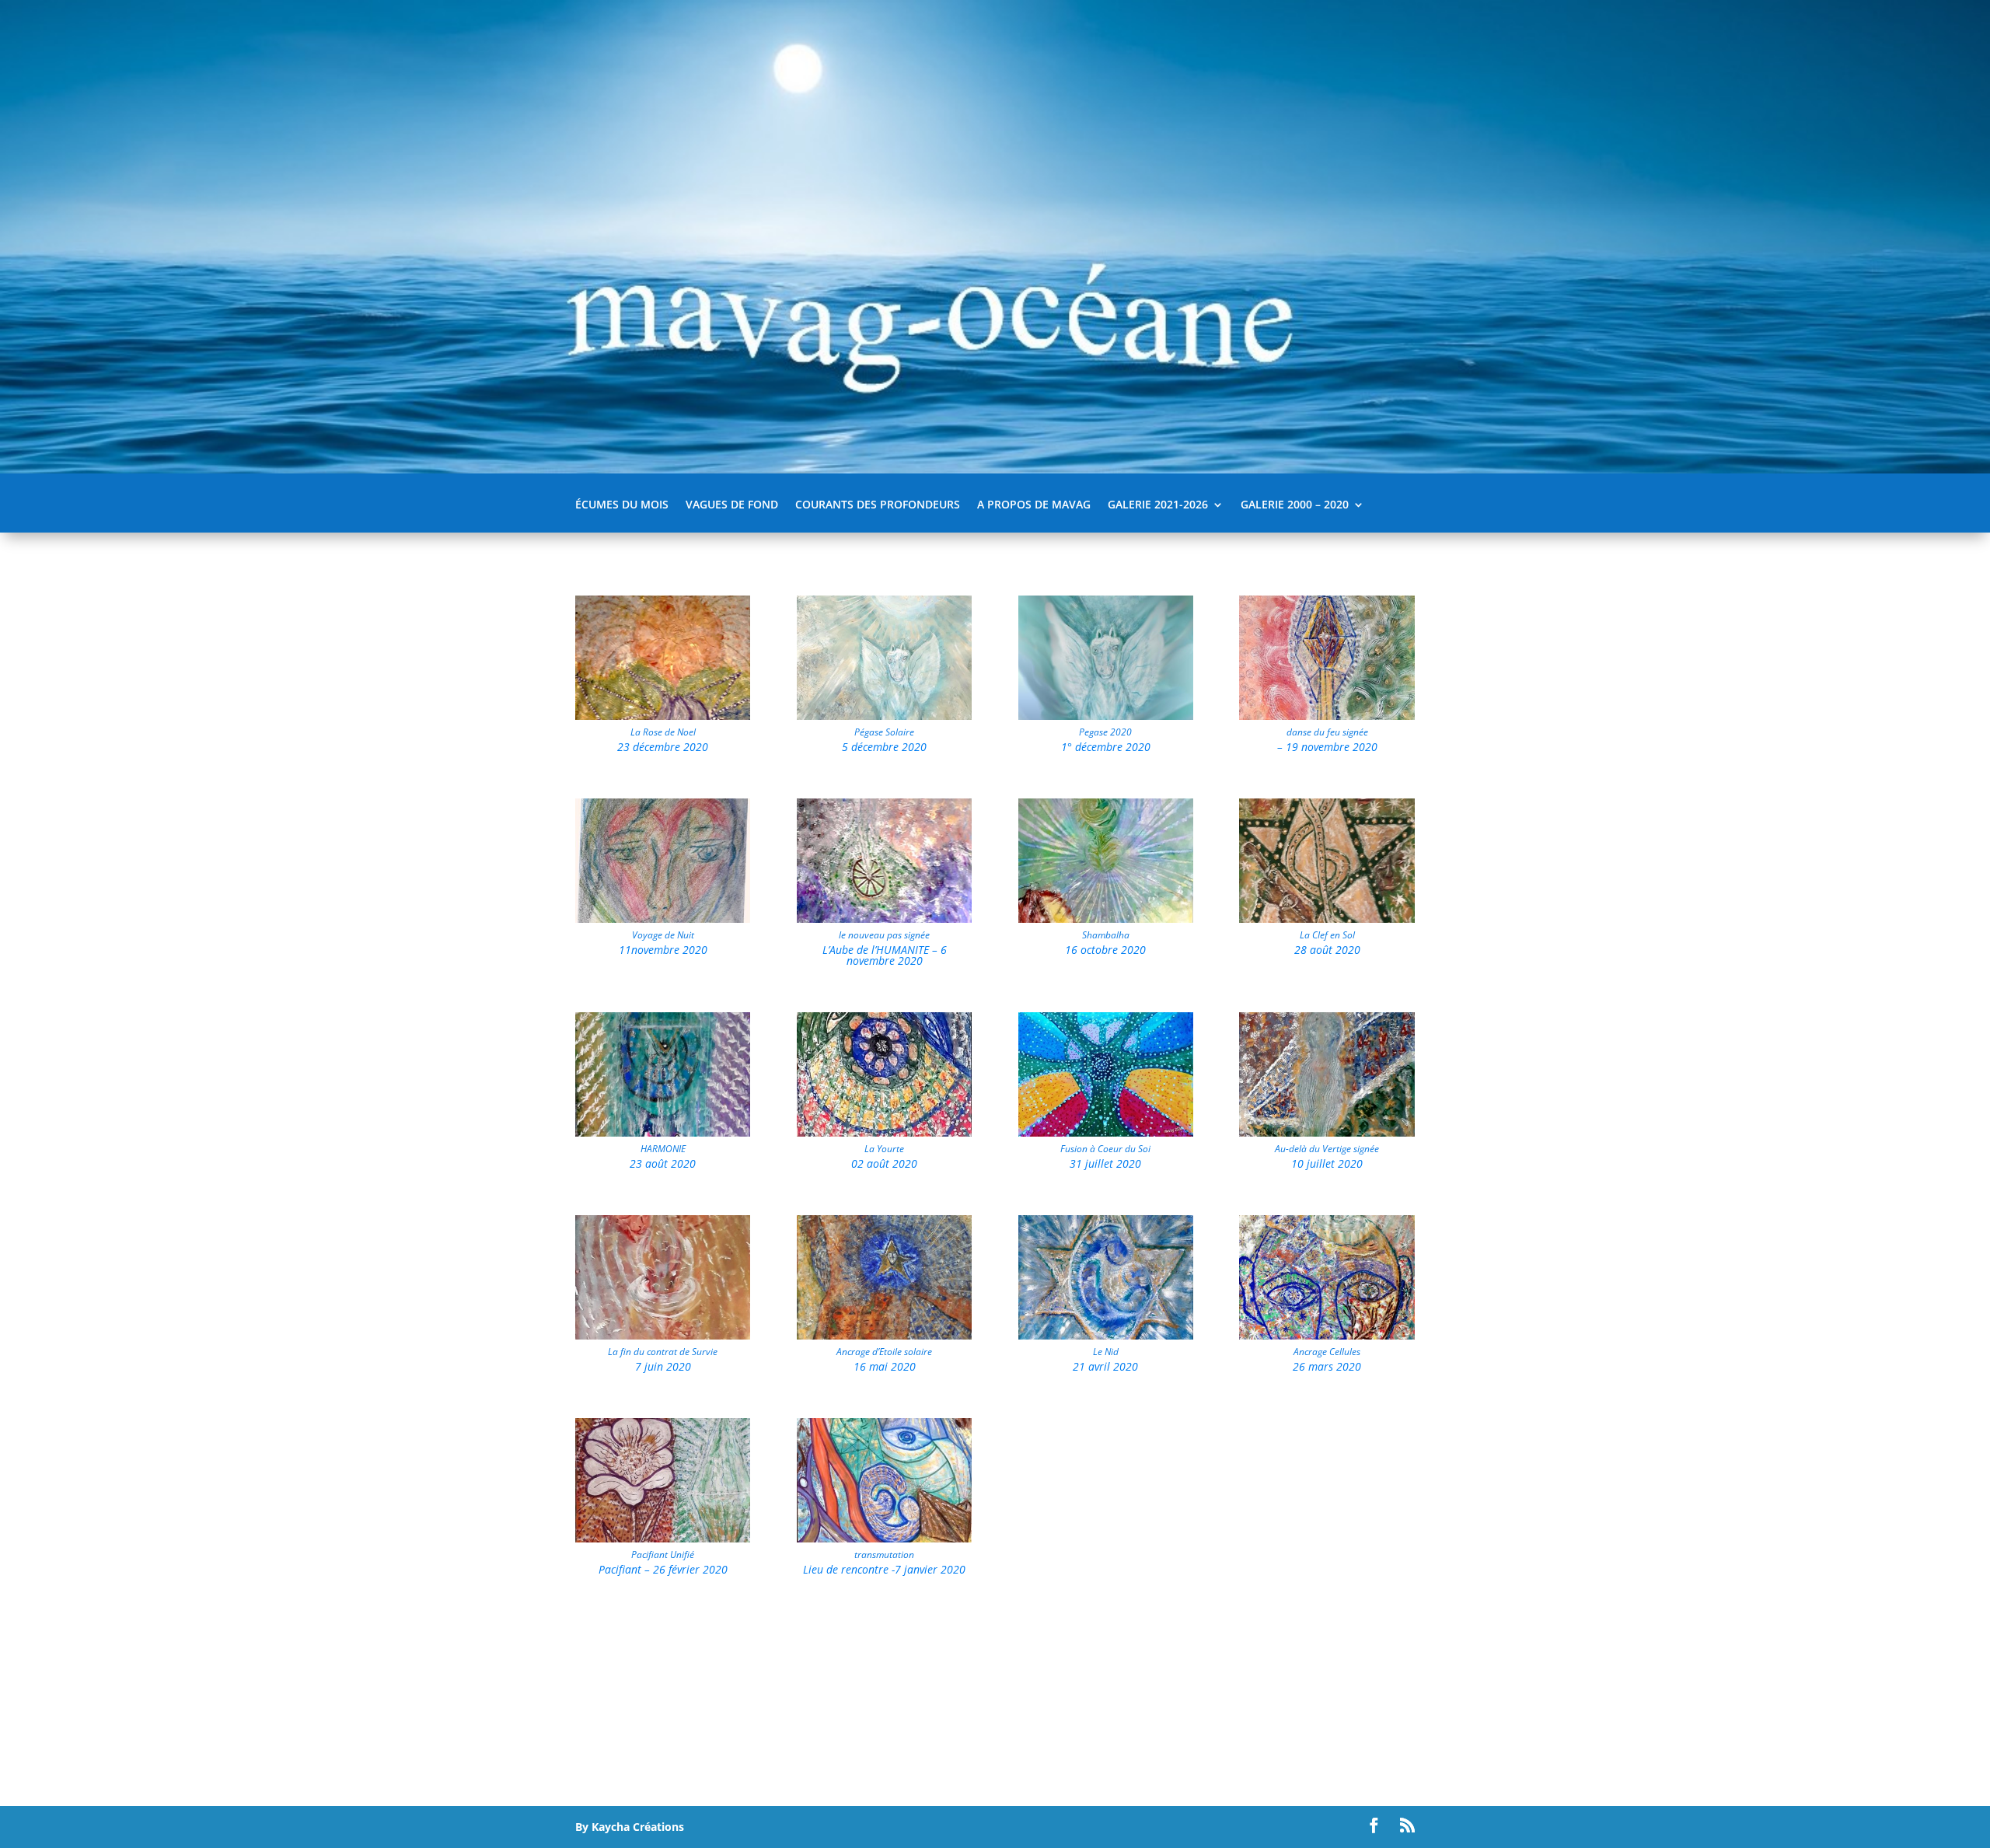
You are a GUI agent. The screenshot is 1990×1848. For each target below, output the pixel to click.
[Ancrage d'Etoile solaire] (884, 1335)
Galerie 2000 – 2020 (1295, 505)
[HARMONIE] (663, 1132)
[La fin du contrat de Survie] (663, 1335)
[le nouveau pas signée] (884, 919)
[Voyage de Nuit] (663, 919)
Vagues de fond (732, 505)
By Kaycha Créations (630, 1827)
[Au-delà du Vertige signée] (1327, 1132)
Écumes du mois (622, 505)
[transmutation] (884, 1538)
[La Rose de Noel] (663, 716)
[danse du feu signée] (1327, 716)
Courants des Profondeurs (878, 505)
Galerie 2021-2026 (1158, 505)
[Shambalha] (1106, 919)
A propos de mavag (1034, 505)
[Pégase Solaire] (884, 716)
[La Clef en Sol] (1327, 919)
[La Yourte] (884, 1132)
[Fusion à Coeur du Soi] (1106, 1132)
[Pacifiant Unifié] (663, 1538)
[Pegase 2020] (1106, 716)
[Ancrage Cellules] (1327, 1335)
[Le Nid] (1106, 1335)
